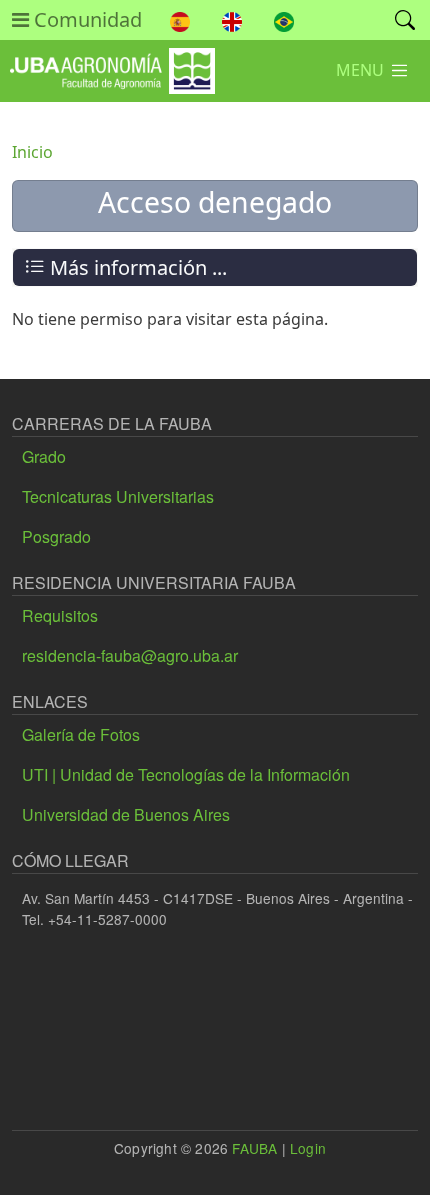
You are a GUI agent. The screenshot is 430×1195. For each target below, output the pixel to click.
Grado (44, 456)
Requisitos (60, 615)
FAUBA (254, 1148)
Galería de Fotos (81, 734)
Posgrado (56, 536)
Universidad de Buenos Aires (126, 814)
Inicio (32, 152)
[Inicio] (107, 62)
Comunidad (85, 19)
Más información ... (136, 267)
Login (308, 1148)
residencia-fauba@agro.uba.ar (130, 655)
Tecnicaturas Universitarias (118, 496)
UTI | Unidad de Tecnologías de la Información (186, 774)
